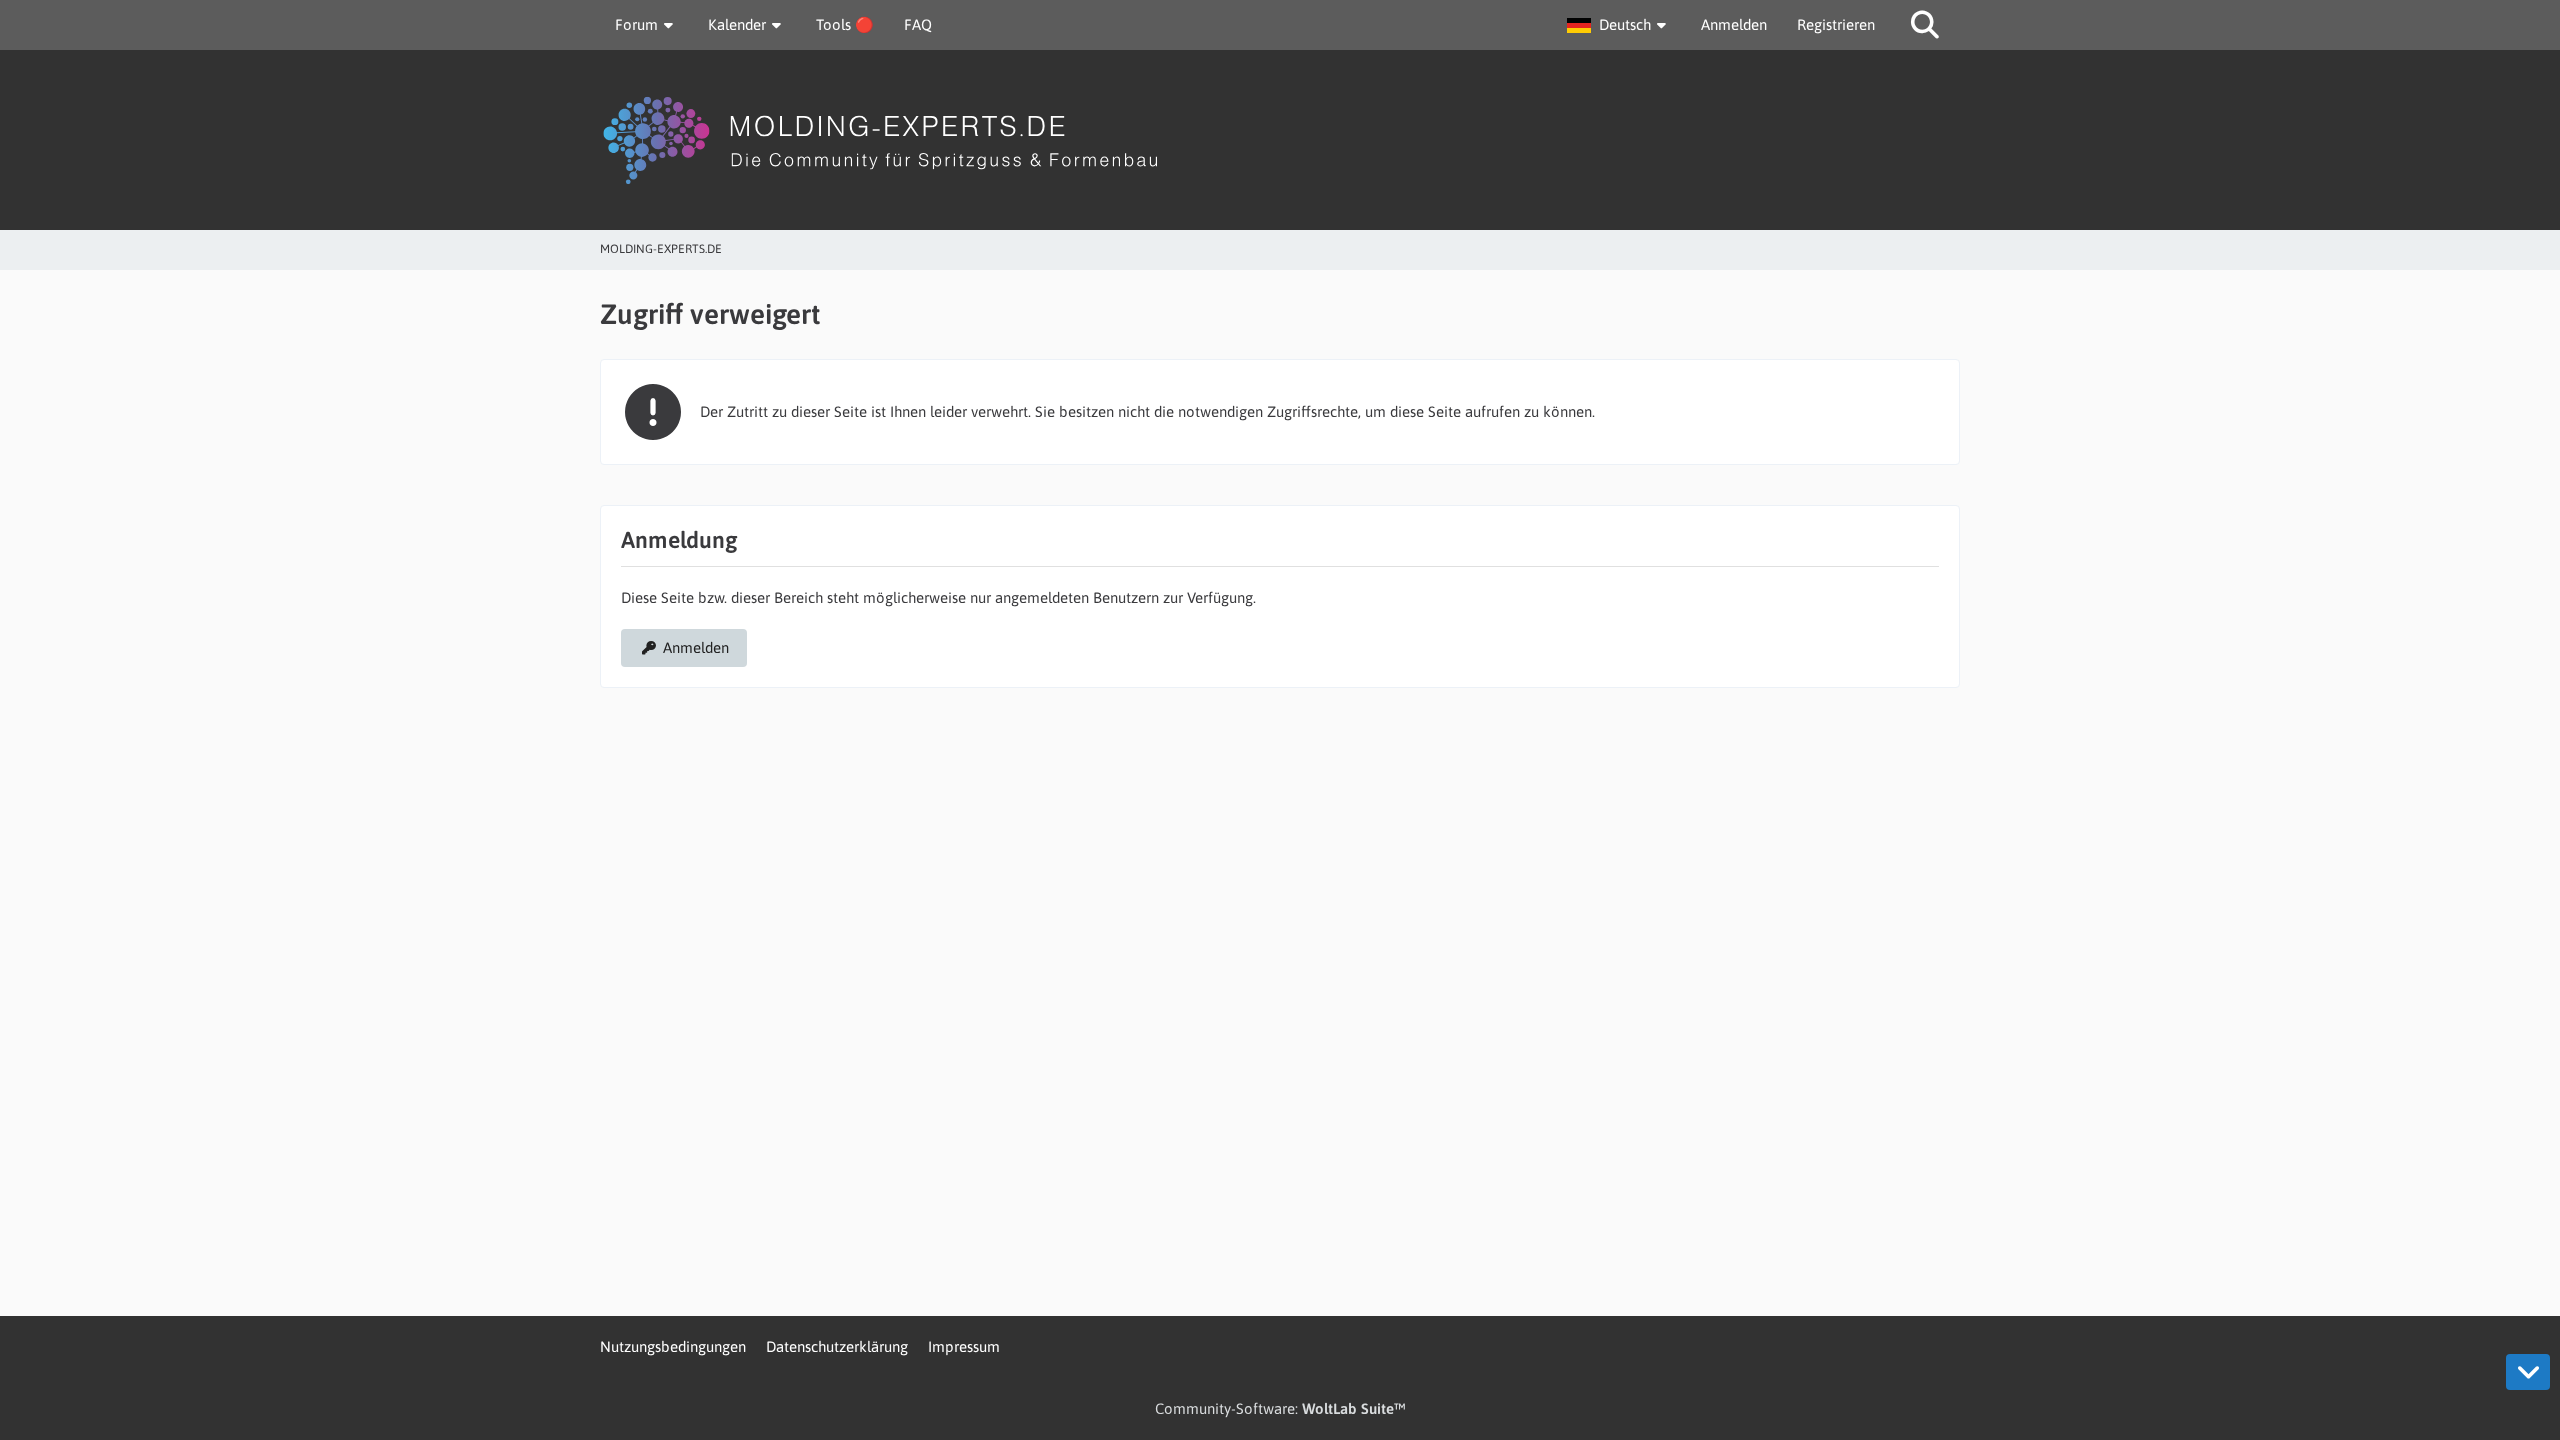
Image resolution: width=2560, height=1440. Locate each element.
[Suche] (1925, 25)
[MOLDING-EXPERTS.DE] (1280, 140)
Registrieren (1836, 24)
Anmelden (1734, 24)
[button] (1619, 25)
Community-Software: (1280, 1408)
